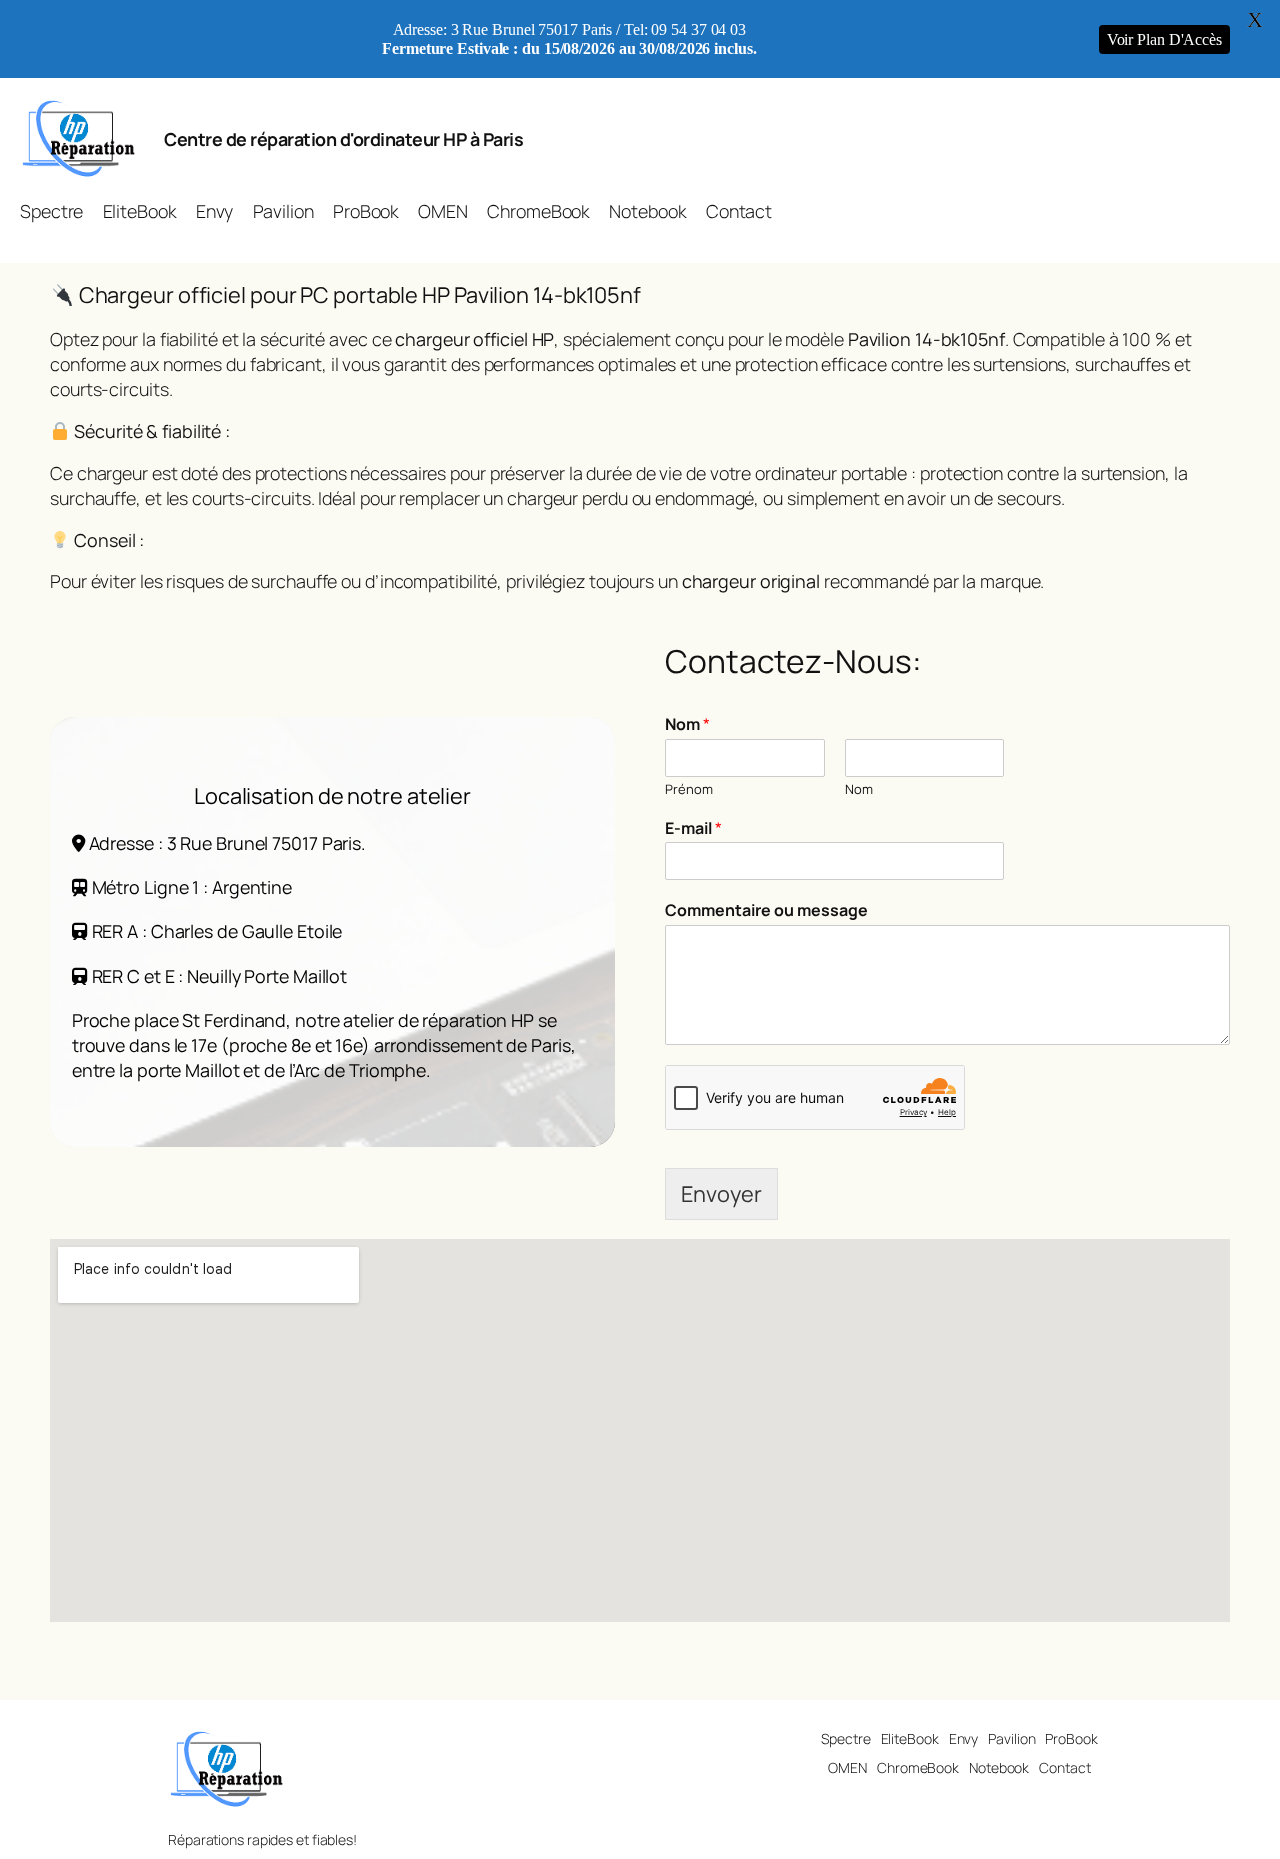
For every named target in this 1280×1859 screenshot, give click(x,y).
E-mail (693, 828)
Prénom (689, 789)
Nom (687, 724)
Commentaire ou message (766, 910)
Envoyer (721, 1194)
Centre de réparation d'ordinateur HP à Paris (343, 139)
